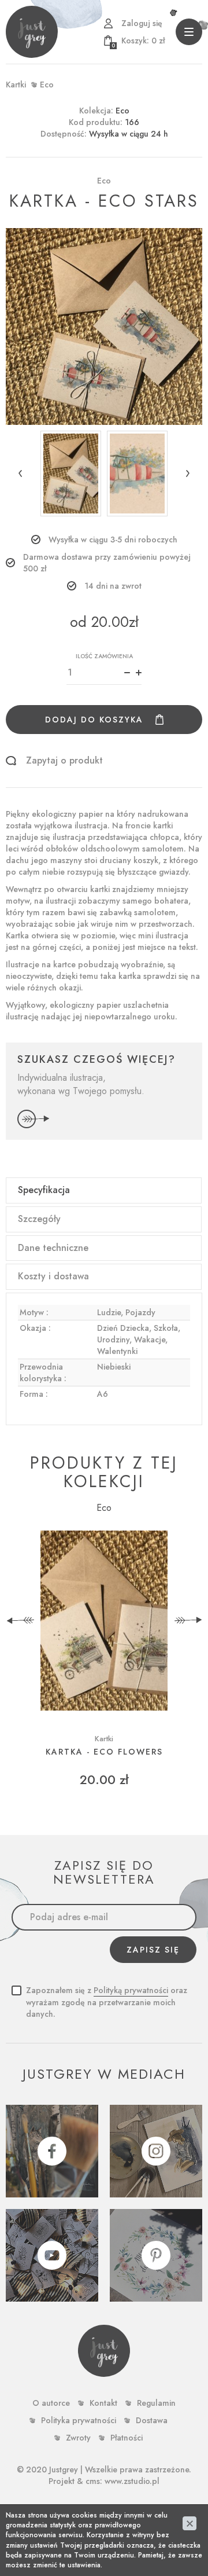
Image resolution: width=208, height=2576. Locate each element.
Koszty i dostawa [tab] (53, 1276)
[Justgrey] (32, 32)
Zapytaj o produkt (64, 761)
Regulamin (156, 2403)
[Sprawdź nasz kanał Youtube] (52, 2255)
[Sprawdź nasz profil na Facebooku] (52, 2151)
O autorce (51, 2403)
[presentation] (20, 1621)
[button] (20, 474)
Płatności (127, 2438)
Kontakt (103, 2403)
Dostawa (152, 2420)
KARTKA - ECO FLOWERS (104, 1752)
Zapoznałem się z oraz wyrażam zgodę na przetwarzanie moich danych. (107, 2002)
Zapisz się (153, 1950)
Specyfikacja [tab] (44, 1190)
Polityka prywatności (79, 2420)
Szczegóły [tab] (39, 1219)
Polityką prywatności (131, 1990)
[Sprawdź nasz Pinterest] (156, 2255)
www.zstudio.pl (132, 2481)
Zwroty (78, 2438)
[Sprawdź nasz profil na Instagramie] (156, 2151)
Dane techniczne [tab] (53, 1248)
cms (93, 2481)
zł (138, 41)
